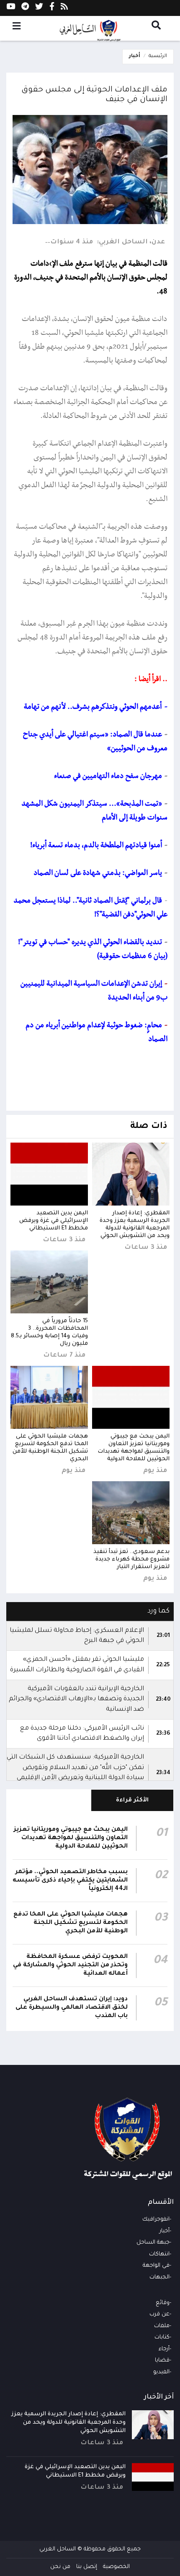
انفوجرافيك (156, 2220)
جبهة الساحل (153, 2243)
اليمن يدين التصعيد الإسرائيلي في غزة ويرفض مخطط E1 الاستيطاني (54, 1221)
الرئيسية (158, 56)
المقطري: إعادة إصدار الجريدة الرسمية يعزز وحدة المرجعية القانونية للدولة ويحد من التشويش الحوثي (68, 2423)
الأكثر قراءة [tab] (132, 1800)
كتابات (162, 2337)
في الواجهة (156, 2266)
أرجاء (164, 2349)
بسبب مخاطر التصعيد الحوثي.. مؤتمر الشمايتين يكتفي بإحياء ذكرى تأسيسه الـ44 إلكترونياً (70, 1881)
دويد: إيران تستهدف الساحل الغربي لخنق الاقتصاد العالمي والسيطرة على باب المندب (72, 2008)
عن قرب (159, 2314)
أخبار (135, 56)
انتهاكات (159, 2254)
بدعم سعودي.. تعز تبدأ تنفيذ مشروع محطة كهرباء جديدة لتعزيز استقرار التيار (131, 1559)
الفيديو (161, 2372)
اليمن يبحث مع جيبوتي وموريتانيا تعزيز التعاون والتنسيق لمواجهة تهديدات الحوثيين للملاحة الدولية (71, 1838)
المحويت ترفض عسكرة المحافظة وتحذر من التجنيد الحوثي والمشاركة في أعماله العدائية (70, 1965)
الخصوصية (116, 2567)
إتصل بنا (87, 2567)
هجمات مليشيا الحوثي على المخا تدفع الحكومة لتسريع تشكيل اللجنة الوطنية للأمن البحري (71, 1923)
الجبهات (159, 2277)
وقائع (163, 2303)
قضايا (162, 2361)
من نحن (60, 2567)
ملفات (162, 2326)
